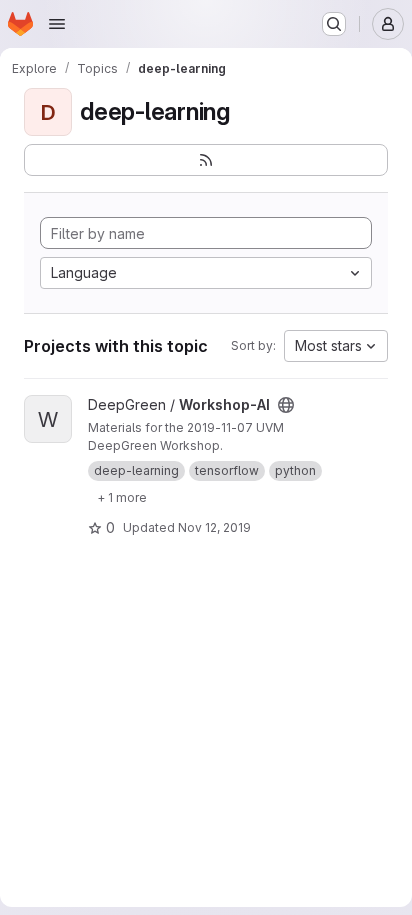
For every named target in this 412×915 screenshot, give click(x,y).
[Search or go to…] (334, 24)
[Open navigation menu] (57, 24)
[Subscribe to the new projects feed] (206, 160)
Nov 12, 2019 (214, 527)
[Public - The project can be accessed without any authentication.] (286, 405)
